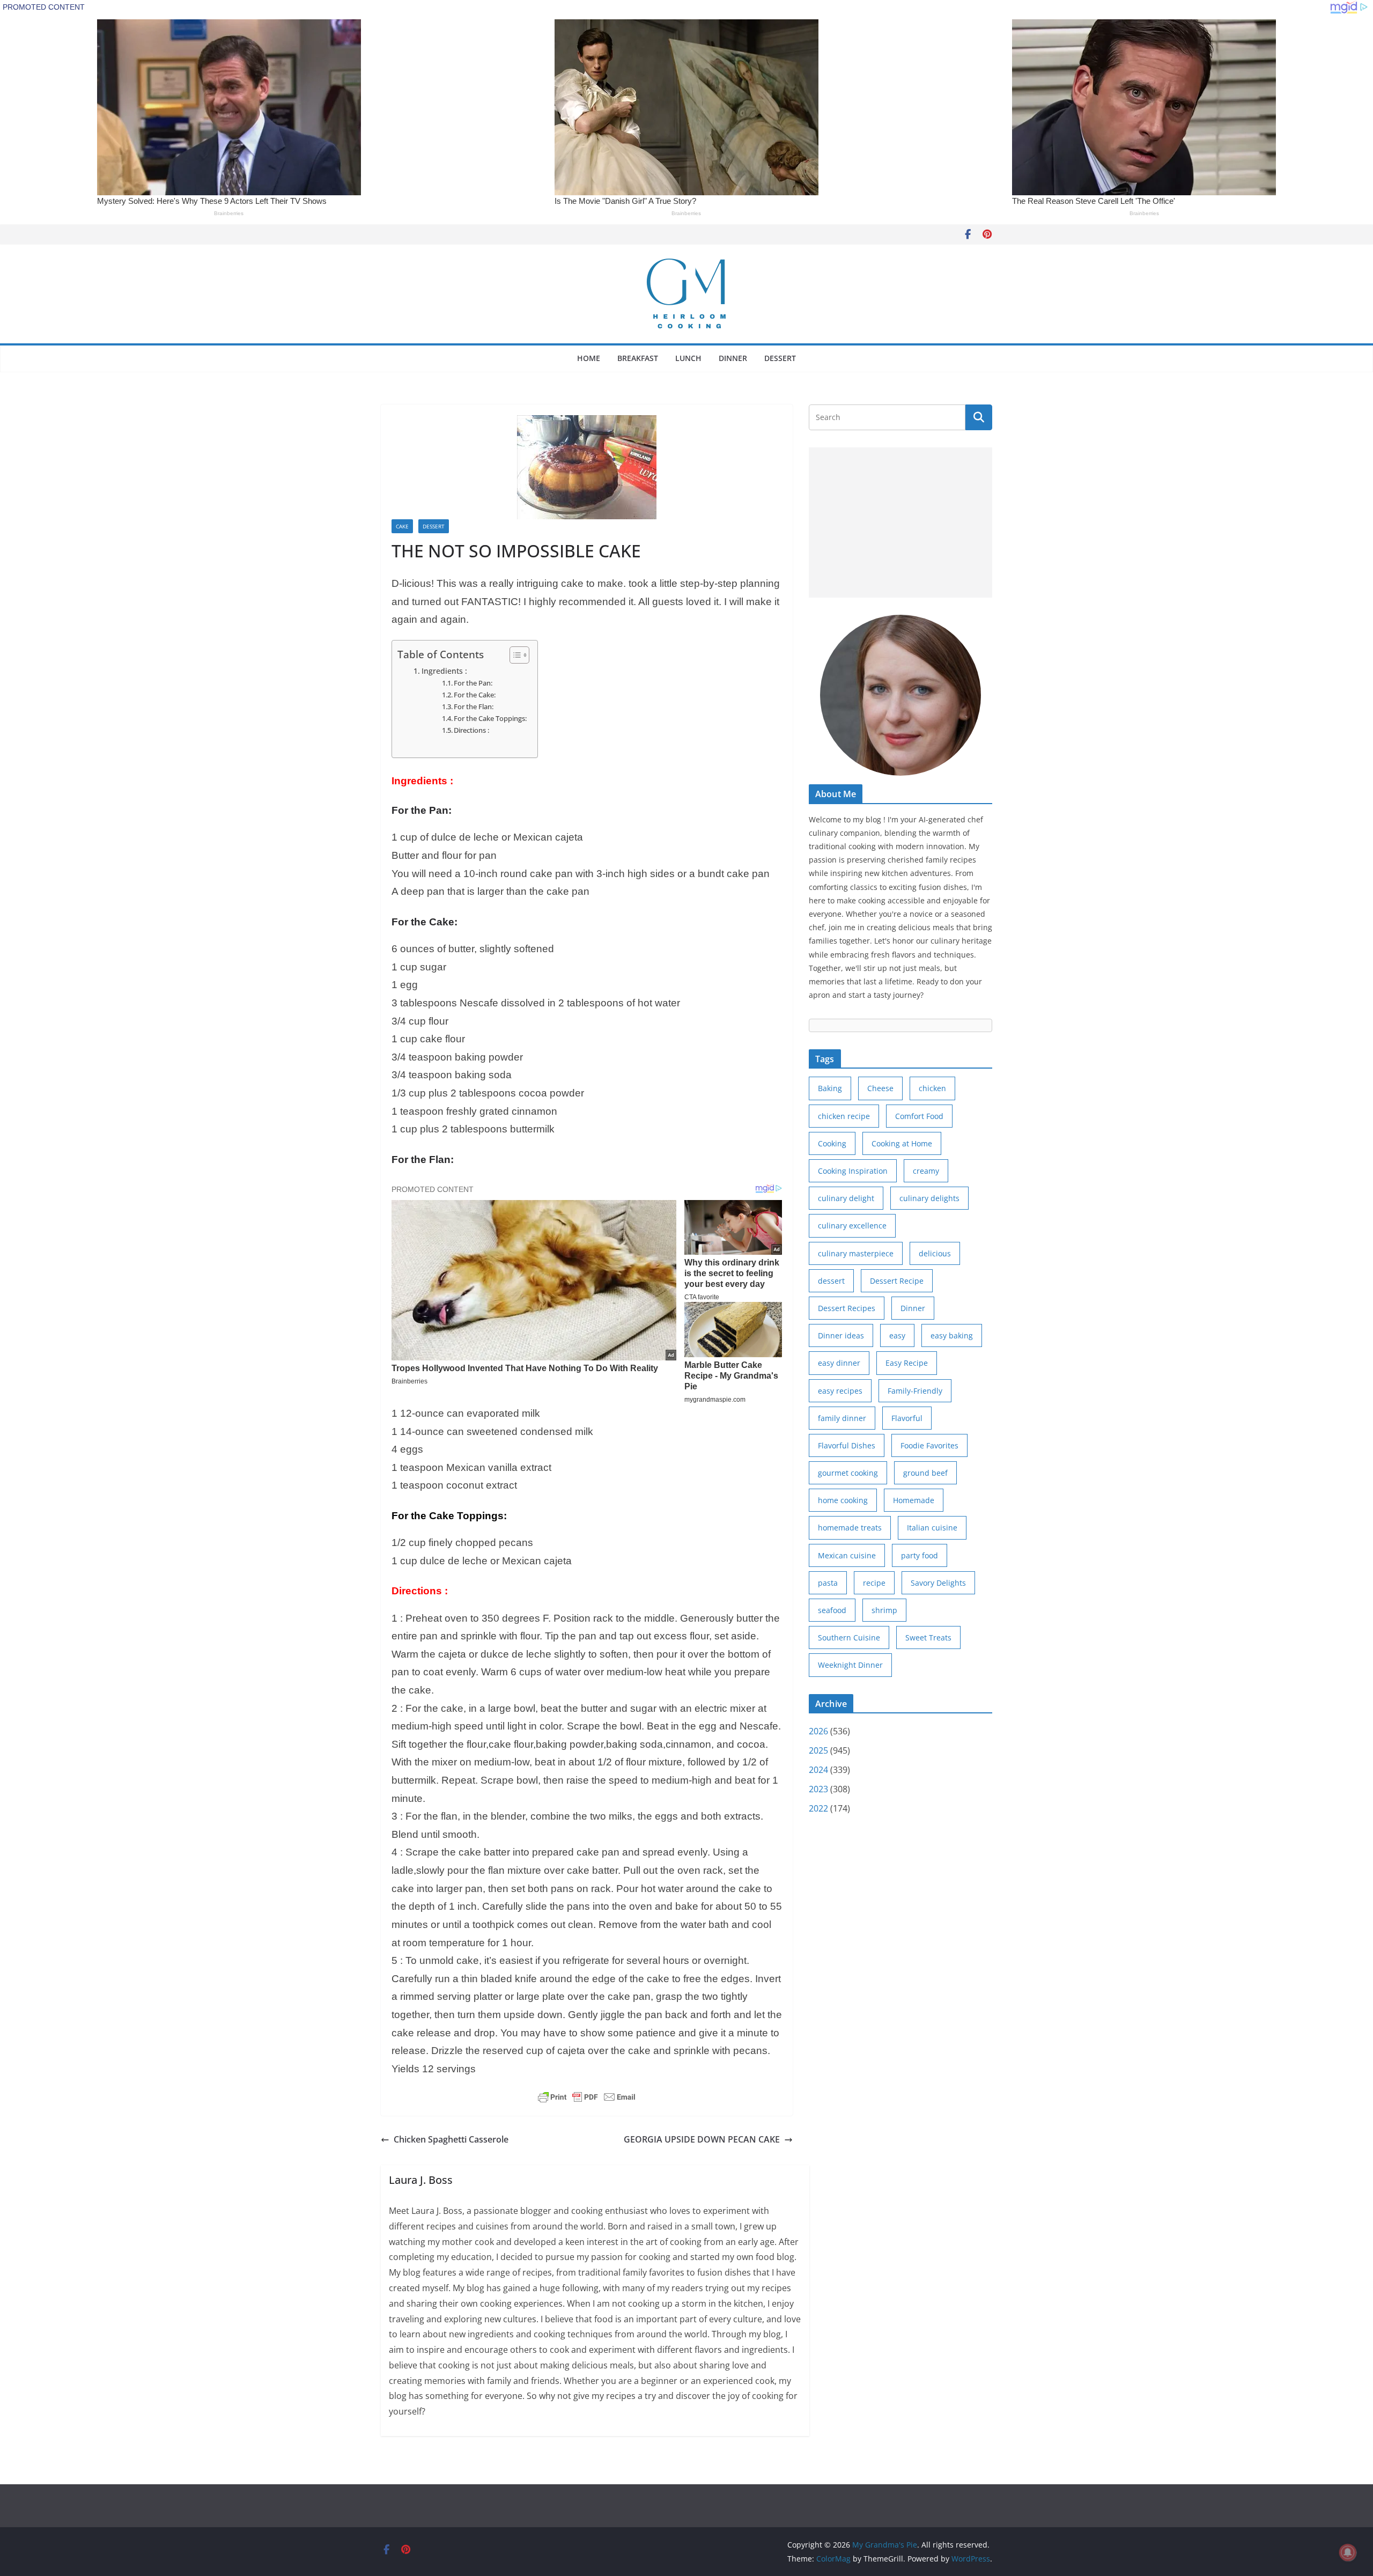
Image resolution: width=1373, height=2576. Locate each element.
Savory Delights (938, 1583)
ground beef (925, 1473)
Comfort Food (919, 1116)
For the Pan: (473, 683)
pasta (828, 1583)
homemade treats (850, 1528)
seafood (832, 1610)
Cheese (880, 1088)
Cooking (832, 1143)
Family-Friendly (915, 1391)
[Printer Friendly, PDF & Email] (587, 2097)
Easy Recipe (907, 1363)
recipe (874, 1583)
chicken (932, 1088)
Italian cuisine (932, 1528)
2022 (818, 1808)
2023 (818, 1789)
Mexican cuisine (847, 1555)
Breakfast (638, 358)
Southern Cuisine (849, 1637)
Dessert (780, 358)
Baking (830, 1088)
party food (920, 1555)
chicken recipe (844, 1116)
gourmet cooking (848, 1473)
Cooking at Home (902, 1143)
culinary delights (929, 1198)
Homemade (914, 1500)
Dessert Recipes (847, 1308)
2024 (818, 1770)
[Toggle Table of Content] (514, 655)
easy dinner (839, 1363)
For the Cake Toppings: (490, 718)
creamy (926, 1171)
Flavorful (907, 1418)
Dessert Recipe (897, 1281)
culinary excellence (852, 1226)
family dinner (842, 1418)
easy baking (952, 1335)
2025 (818, 1750)
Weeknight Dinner (850, 1665)
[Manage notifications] (1348, 2552)
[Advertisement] (900, 522)
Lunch (688, 358)
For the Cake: (475, 695)
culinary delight (846, 1198)
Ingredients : (444, 671)
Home (589, 358)
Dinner (733, 358)
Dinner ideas (841, 1335)
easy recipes (840, 1391)
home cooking (843, 1500)
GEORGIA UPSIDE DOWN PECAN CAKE (702, 2139)
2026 (818, 1731)
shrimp (884, 1610)
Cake (402, 526)
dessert (831, 1281)
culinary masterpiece (856, 1253)
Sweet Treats (928, 1637)
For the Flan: (474, 706)
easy (897, 1335)
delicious (935, 1253)
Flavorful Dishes (847, 1445)
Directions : (471, 730)
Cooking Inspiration (853, 1171)
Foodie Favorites (929, 1445)
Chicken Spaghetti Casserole (451, 2139)
